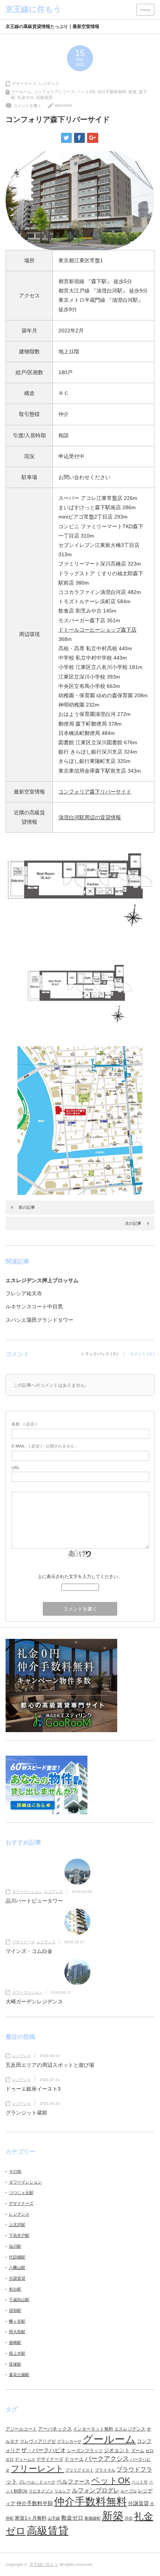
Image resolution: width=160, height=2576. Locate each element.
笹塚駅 (15, 2364)
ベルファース (73, 2482)
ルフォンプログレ (96, 2490)
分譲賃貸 (17, 2278)
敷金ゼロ (72, 2518)
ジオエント (117, 2450)
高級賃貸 (44, 97)
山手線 (54, 2518)
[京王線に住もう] (33, 9)
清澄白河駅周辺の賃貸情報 (90, 817)
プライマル (105, 2470)
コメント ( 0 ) (142, 1354)
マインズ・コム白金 (29, 1951)
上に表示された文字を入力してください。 (80, 1577)
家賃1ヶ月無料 (31, 2518)
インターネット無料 (93, 2429)
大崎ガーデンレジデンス (34, 2001)
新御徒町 (93, 2518)
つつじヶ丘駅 (21, 2192)
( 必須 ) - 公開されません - (44, 1446)
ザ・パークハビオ (44, 2450)
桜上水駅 (17, 2353)
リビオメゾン (41, 2491)
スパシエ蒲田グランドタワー (39, 1320)
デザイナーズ (24, 84)
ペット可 (140, 2482)
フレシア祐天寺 (24, 1293)
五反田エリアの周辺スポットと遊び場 (50, 2065)
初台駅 (15, 2289)
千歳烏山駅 (19, 2300)
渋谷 (129, 2518)
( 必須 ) (24, 1424)
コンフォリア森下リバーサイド (95, 792)
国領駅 (15, 2310)
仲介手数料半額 (35, 2503)
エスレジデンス (130, 2429)
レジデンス (49, 84)
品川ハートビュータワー (34, 1901)
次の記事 (133, 1223)
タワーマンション (27, 1892)
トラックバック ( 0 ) (99, 1354)
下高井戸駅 (19, 2235)
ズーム (138, 2451)
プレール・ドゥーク (37, 2482)
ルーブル (129, 2491)
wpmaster (64, 105)
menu (145, 10)
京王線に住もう (44, 2564)
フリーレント (37, 2469)
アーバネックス (55, 2429)
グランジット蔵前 (26, 2113)
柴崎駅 (15, 2342)
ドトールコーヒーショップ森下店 (97, 630)
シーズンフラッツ (85, 2451)
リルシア (63, 2491)
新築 (132, 92)
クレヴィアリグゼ (38, 2441)
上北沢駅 (17, 2225)
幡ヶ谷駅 (17, 2321)
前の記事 (27, 1207)
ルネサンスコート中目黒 (34, 1306)
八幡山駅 (17, 2267)
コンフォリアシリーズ (54, 92)
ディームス (25, 2459)
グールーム (21, 92)
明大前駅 (17, 2332)
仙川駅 (15, 2246)
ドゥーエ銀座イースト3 (33, 2089)
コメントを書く (27, 106)
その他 (15, 2171)
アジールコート (21, 2429)
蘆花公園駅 (19, 2375)
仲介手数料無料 (112, 92)
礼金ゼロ (26, 97)
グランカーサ (69, 2441)
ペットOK (86, 92)
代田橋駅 (17, 2257)
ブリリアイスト (79, 2470)
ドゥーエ (74, 2459)
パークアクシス (107, 2459)
